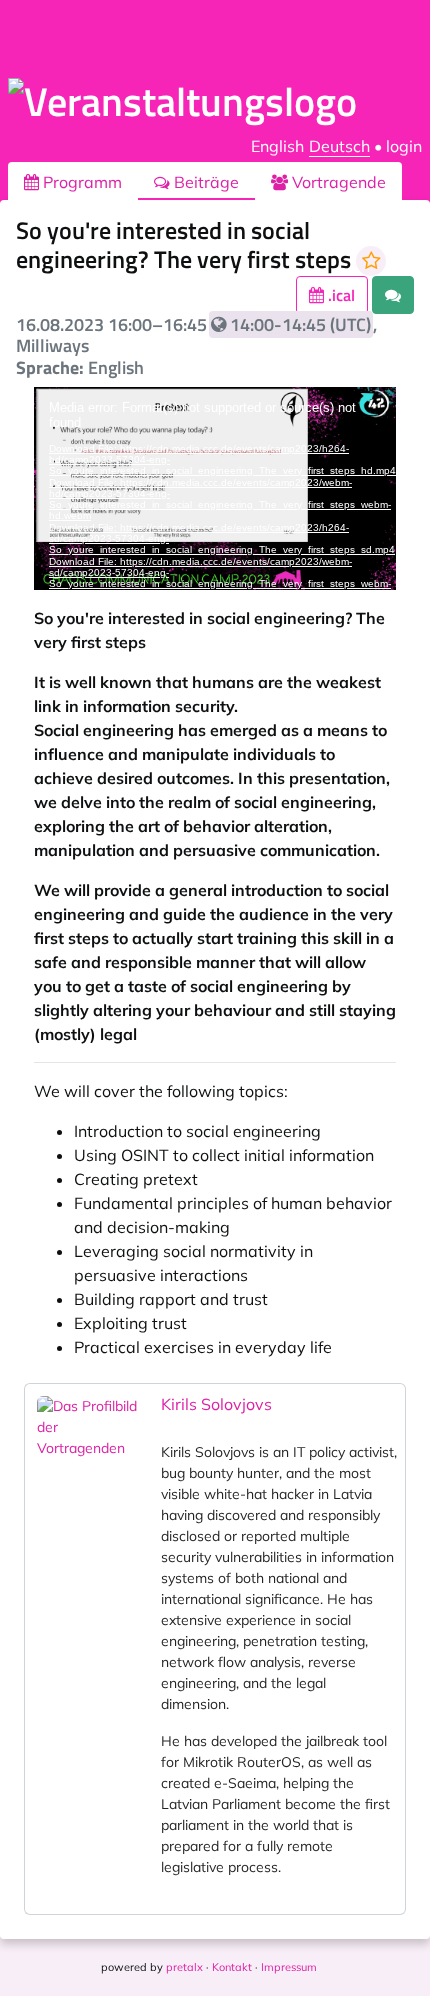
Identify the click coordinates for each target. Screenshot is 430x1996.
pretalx (184, 1967)
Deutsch (339, 146)
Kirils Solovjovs (216, 1404)
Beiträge (204, 182)
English (277, 146)
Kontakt (232, 1967)
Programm (80, 182)
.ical (339, 295)
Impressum (289, 1967)
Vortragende (337, 182)
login (404, 146)
